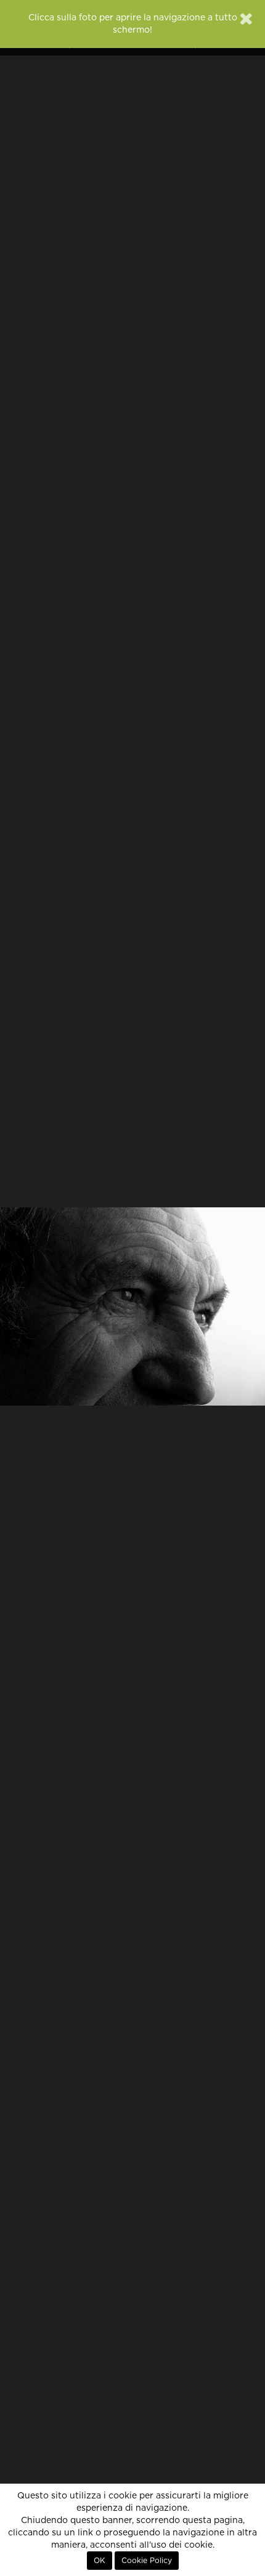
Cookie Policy (147, 2561)
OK (100, 2561)
